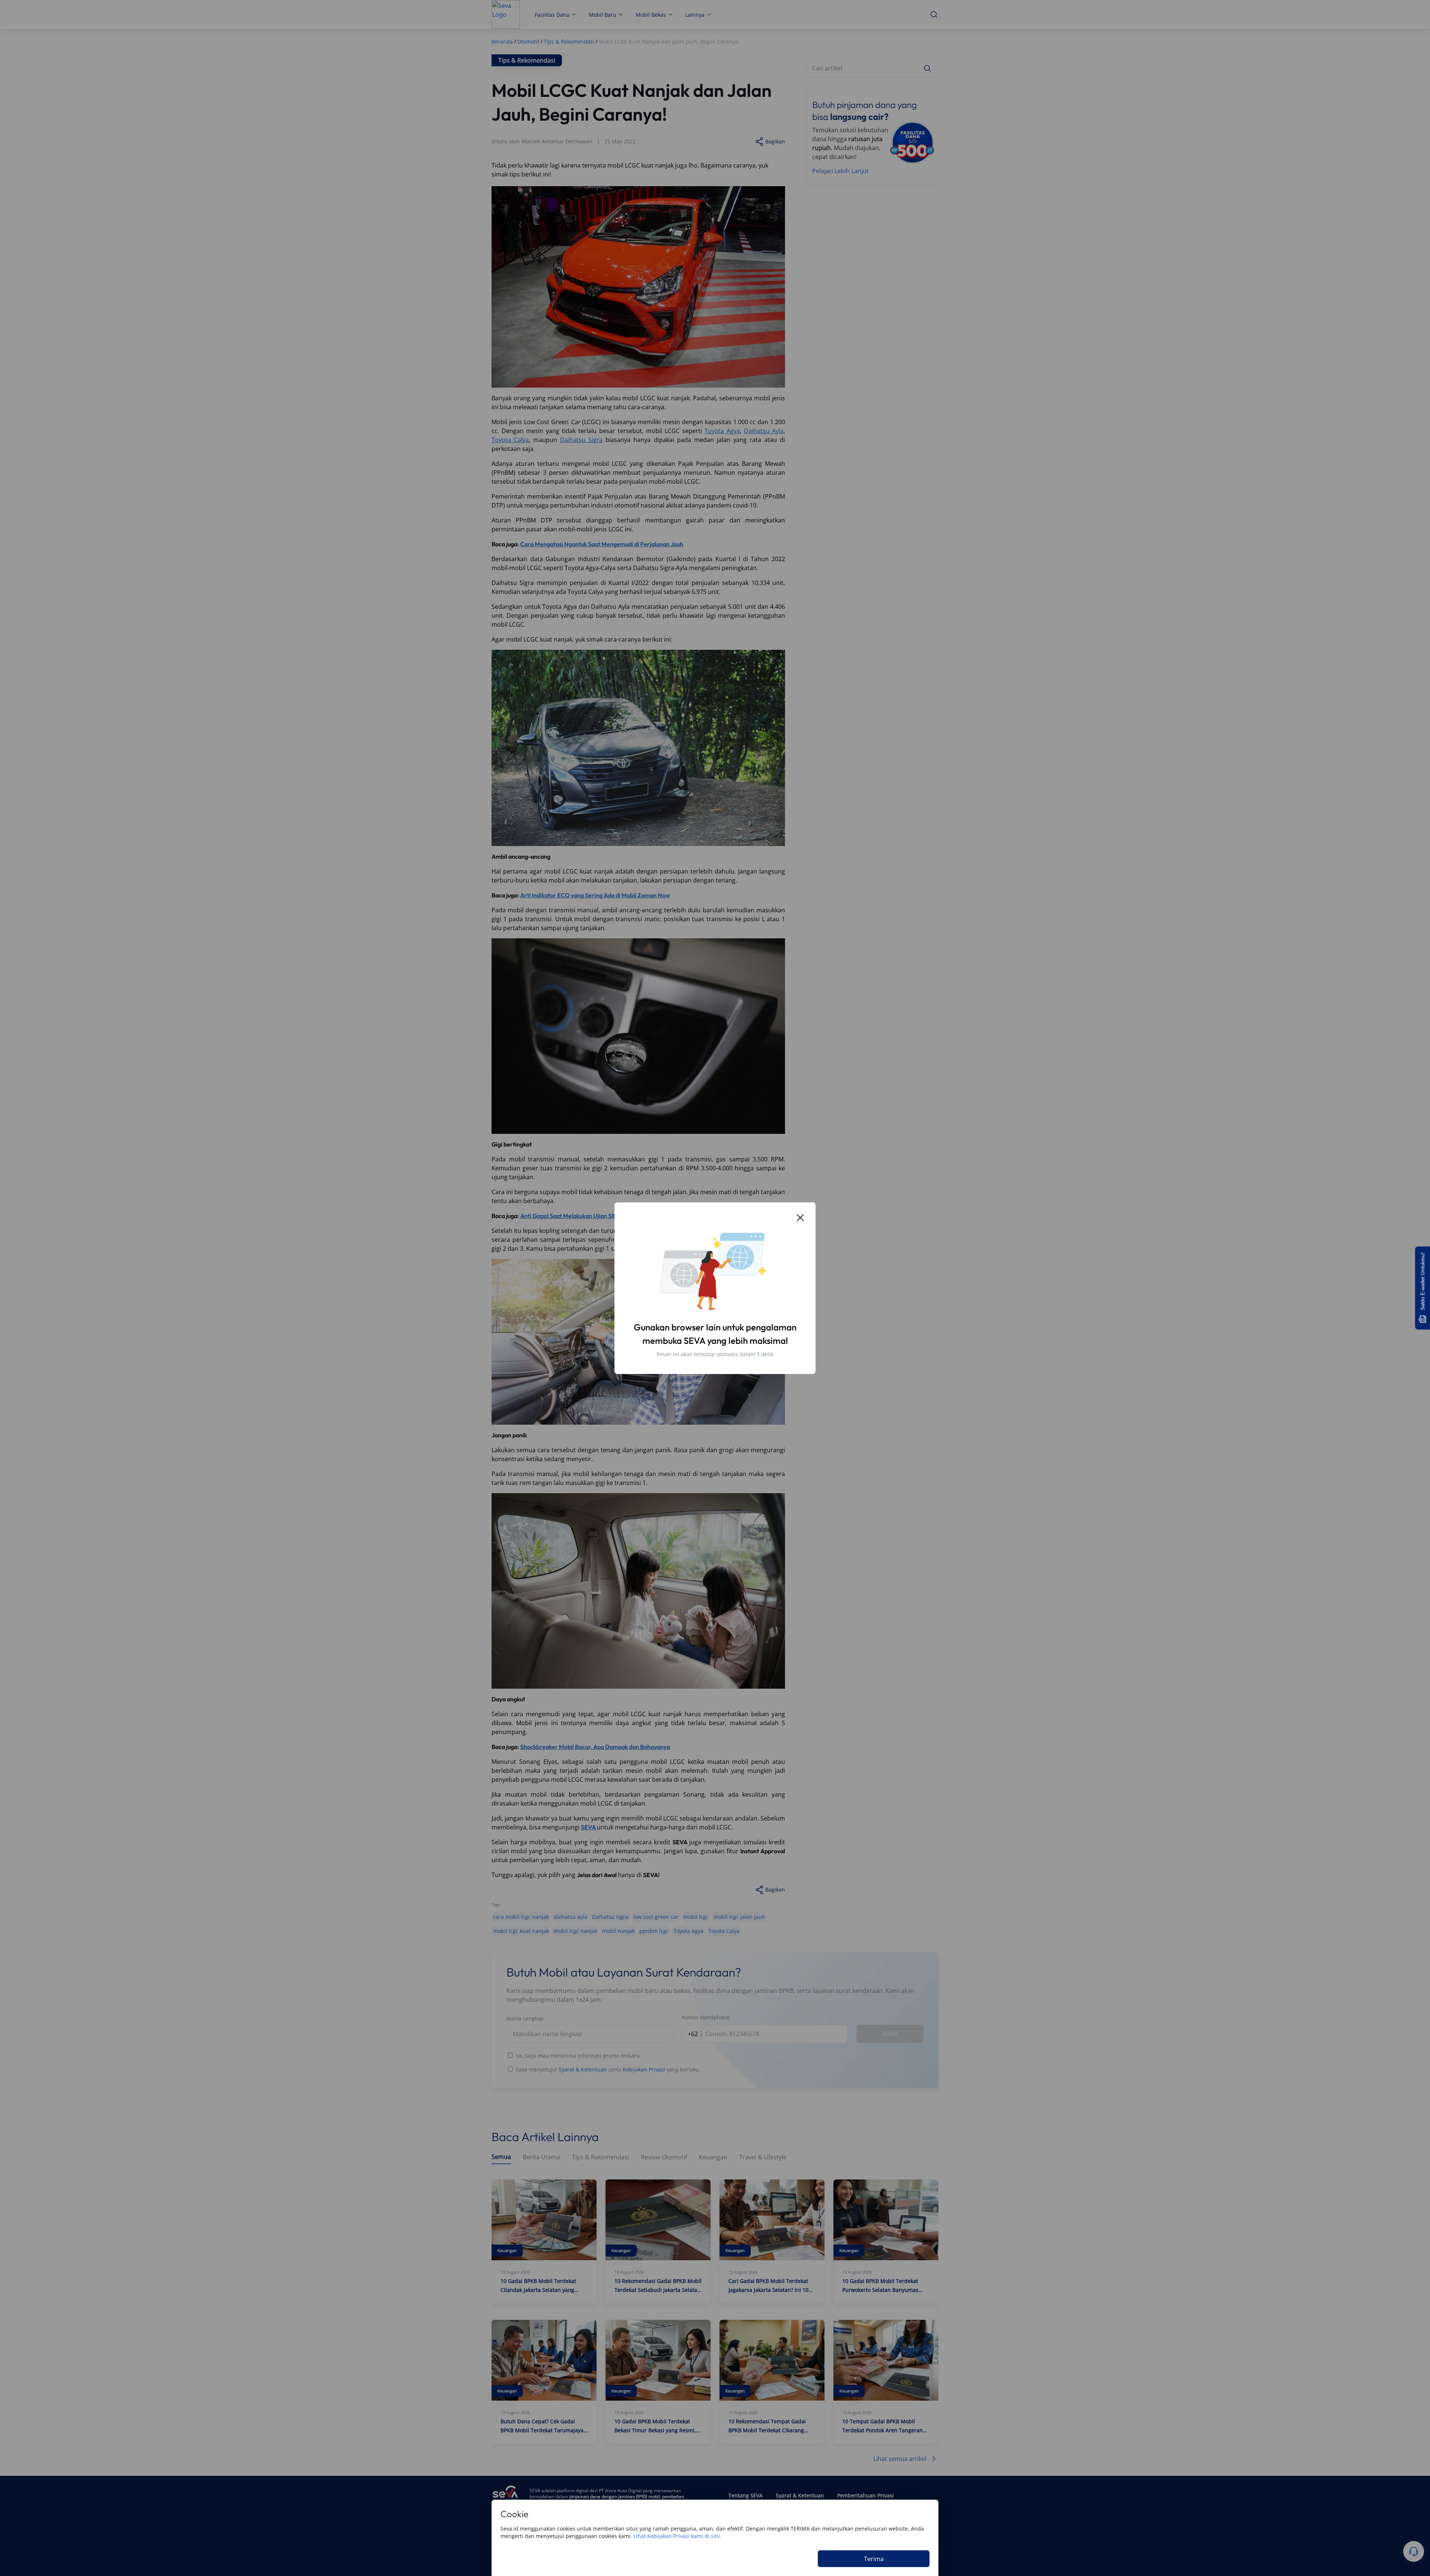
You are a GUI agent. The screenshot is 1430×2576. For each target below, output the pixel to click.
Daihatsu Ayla (764, 431)
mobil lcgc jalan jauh (739, 1917)
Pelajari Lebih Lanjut (840, 171)
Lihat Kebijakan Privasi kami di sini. (677, 2536)
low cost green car (656, 1917)
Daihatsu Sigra (581, 440)
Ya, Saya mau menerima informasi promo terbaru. (579, 2056)
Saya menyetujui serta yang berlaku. (608, 2069)
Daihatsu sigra (610, 1917)
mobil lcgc (696, 1917)
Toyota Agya (722, 431)
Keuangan (713, 2157)
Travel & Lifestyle (763, 2157)
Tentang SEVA (746, 2495)
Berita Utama (541, 2157)
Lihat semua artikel (900, 2459)
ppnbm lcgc (654, 1931)
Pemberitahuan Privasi (865, 2495)
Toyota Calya (510, 440)
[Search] (927, 68)
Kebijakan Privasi (644, 2069)
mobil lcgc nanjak (576, 1931)
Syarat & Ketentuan (583, 2069)
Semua (501, 2157)
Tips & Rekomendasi (600, 2157)
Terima (874, 2559)
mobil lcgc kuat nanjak (521, 1931)
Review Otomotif (664, 2157)
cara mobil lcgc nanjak (521, 1917)
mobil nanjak (618, 1931)
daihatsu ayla (571, 1917)
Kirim (890, 2034)
